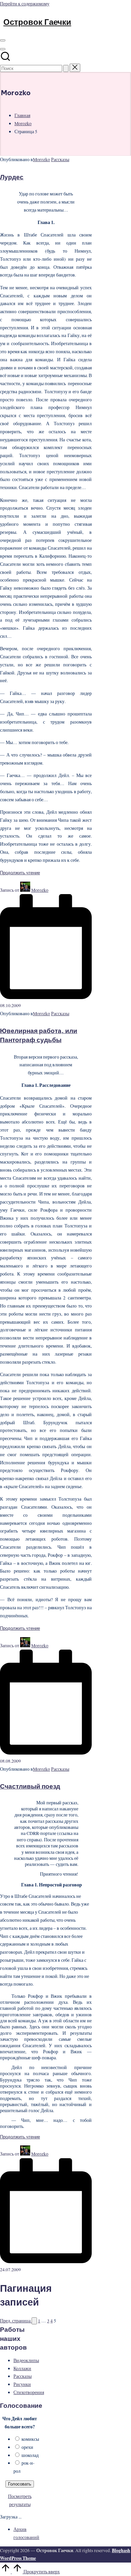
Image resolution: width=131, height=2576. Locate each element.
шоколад (30, 2455)
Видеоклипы (26, 2360)
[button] (66, 68)
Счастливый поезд (30, 1786)
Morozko (41, 159)
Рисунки (22, 2384)
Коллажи (22, 2368)
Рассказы (60, 159)
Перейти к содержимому (25, 4)
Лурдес (12, 177)
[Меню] (3, 40)
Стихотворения (29, 2392)
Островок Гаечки (37, 22)
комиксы (30, 2439)
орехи (27, 2447)
